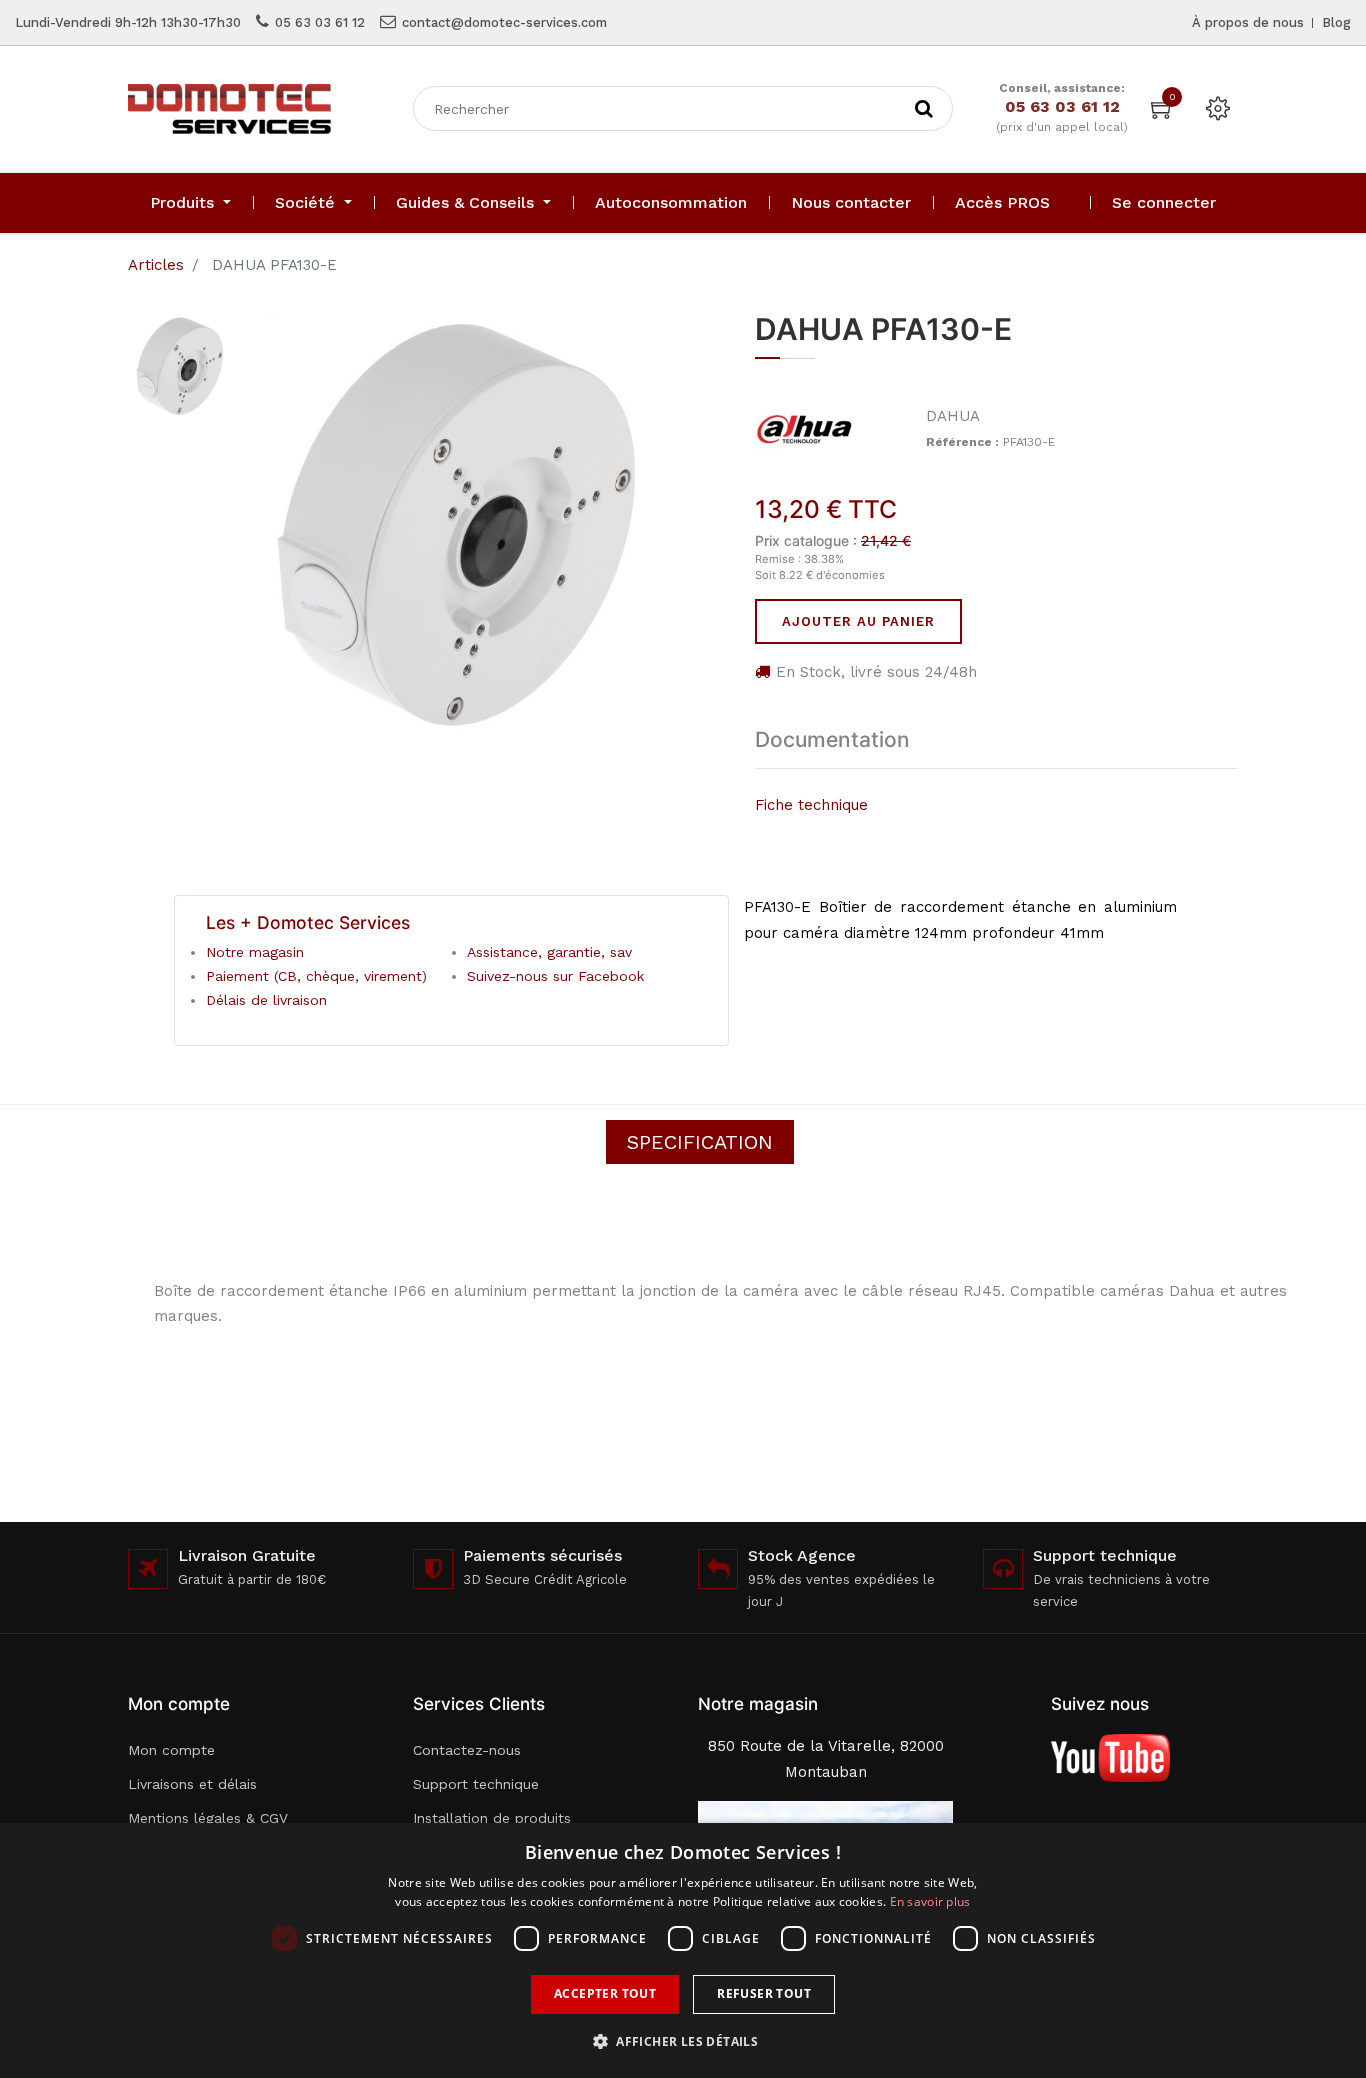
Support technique (476, 1784)
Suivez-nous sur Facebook (555, 976)
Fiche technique (811, 805)
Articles (156, 265)
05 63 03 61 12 (320, 22)
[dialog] (683, 1950)
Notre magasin (255, 952)
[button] (683, 2041)
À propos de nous (1248, 22)
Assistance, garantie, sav (549, 952)
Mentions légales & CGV (208, 1818)
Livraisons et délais (192, 1784)
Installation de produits (492, 1818)
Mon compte (171, 1750)
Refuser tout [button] (764, 1993)
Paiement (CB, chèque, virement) (316, 976)
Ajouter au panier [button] (858, 621)
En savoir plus (930, 1901)
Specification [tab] (700, 1142)
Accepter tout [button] (605, 1993)
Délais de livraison (266, 1000)
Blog (1336, 22)
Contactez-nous (467, 1750)
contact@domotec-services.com (504, 22)
